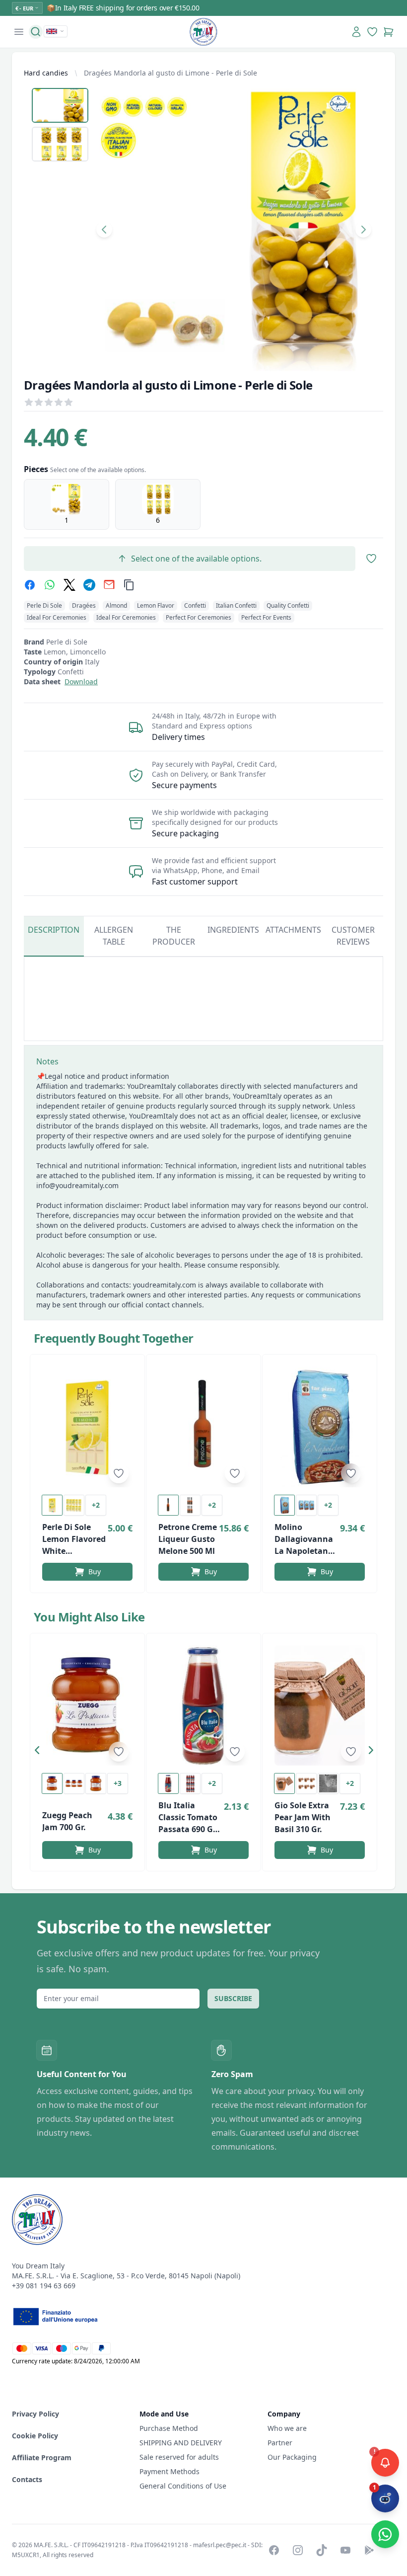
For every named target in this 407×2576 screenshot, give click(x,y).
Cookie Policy (35, 2436)
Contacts (27, 2479)
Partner (280, 2443)
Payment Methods (170, 2471)
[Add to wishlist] (119, 1473)
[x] (69, 585)
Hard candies (46, 73)
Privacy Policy (35, 2414)
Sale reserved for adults (179, 2457)
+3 (118, 1783)
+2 (96, 1505)
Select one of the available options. (196, 559)
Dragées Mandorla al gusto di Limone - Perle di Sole (170, 73)
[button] (40, 1752)
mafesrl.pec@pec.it (220, 2545)
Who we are (287, 2428)
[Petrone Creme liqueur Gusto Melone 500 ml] (203, 1427)
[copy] (129, 585)
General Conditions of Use (183, 2486)
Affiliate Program (42, 2457)
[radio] (67, 504)
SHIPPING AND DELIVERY (182, 2443)
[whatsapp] (50, 585)
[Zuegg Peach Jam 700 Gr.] (87, 1706)
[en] (56, 31)
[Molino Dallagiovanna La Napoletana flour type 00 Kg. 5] (320, 1427)
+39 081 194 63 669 (44, 2286)
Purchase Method (169, 2428)
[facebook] (30, 585)
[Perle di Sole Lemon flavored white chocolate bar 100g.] (87, 1427)
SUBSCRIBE (233, 1998)
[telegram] (89, 585)
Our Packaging (292, 2457)
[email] (109, 585)
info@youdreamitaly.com (77, 1185)
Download (81, 682)
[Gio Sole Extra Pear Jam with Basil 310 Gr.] (320, 1706)
